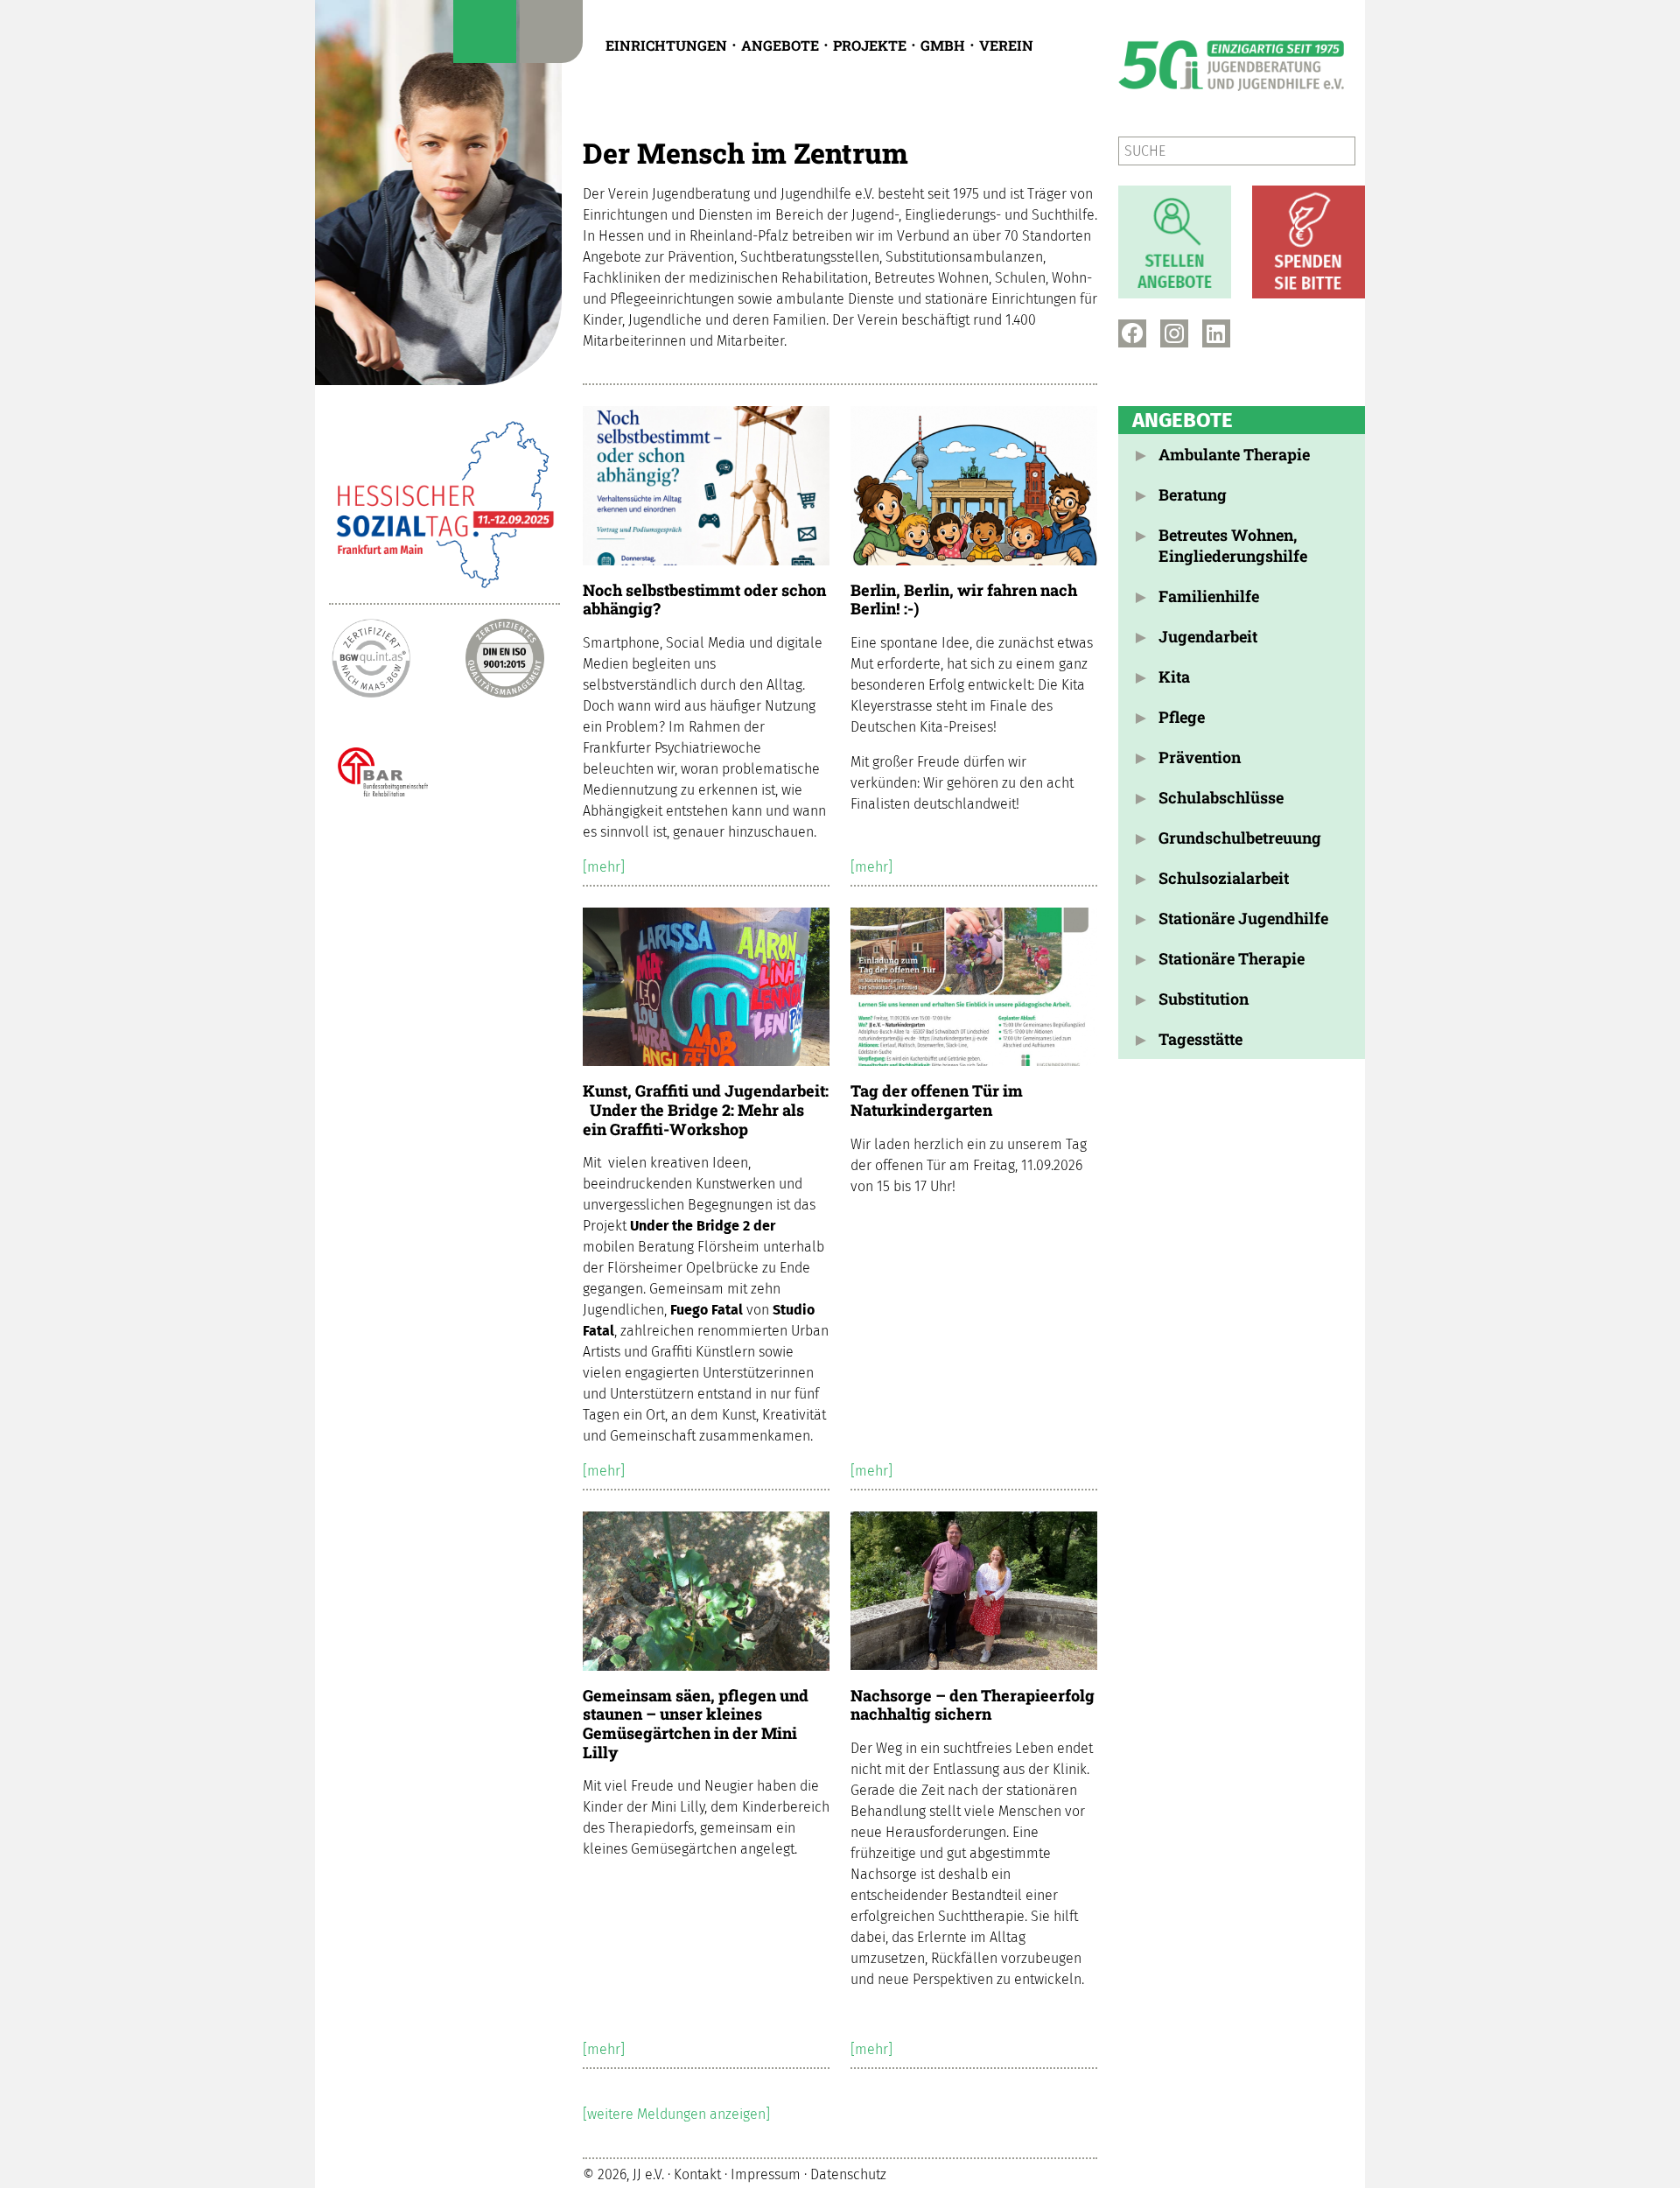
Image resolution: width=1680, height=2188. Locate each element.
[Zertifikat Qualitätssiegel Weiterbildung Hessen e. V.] (505, 771)
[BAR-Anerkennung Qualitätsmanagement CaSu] (371, 771)
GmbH (943, 45)
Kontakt (697, 2175)
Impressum (766, 2175)
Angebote (780, 45)
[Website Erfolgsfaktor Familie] (371, 997)
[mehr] (604, 867)
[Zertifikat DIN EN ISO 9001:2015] (505, 659)
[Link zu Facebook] (1132, 333)
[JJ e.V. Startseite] (438, 193)
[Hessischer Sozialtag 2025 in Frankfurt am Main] (444, 505)
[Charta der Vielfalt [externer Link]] (438, 884)
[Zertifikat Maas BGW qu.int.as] (371, 659)
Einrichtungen (666, 45)
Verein (1006, 45)
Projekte (870, 45)
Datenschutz (848, 2175)
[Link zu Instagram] (1174, 333)
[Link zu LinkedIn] (1216, 333)
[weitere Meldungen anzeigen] (676, 2114)
